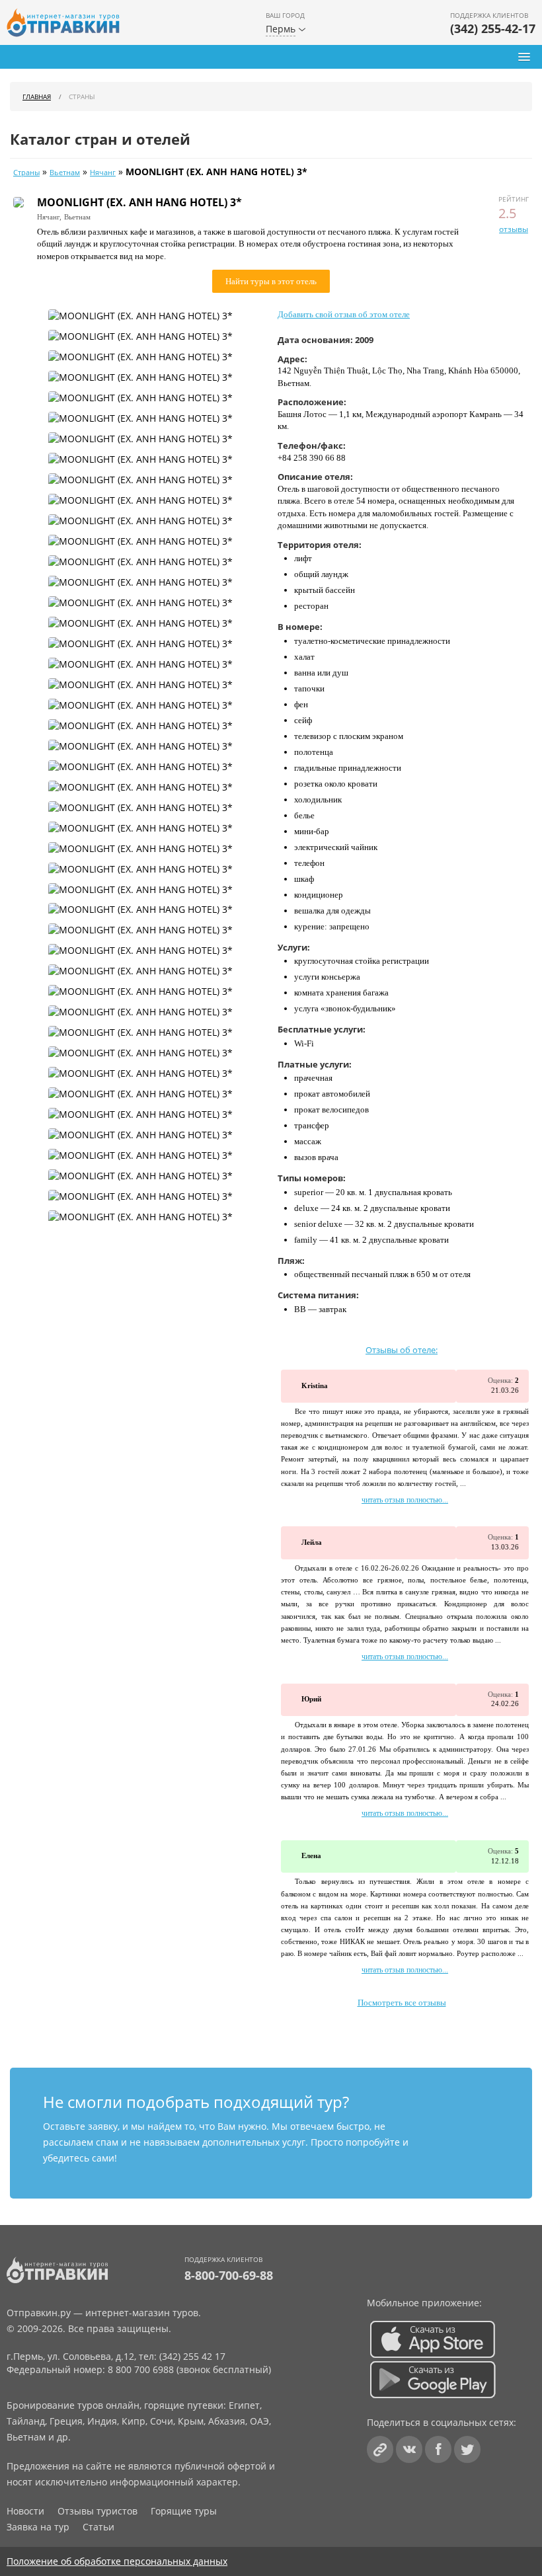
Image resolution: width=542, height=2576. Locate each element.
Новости (25, 2511)
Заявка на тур (38, 2527)
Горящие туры (184, 2511)
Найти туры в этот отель (271, 281)
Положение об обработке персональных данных (117, 2561)
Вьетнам (65, 173)
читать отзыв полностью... (405, 1500)
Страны (26, 173)
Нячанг (103, 173)
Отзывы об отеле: (402, 1350)
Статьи (98, 2527)
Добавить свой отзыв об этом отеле (344, 314)
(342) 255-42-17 (493, 28)
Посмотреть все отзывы (402, 2003)
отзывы (514, 229)
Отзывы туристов (97, 2511)
